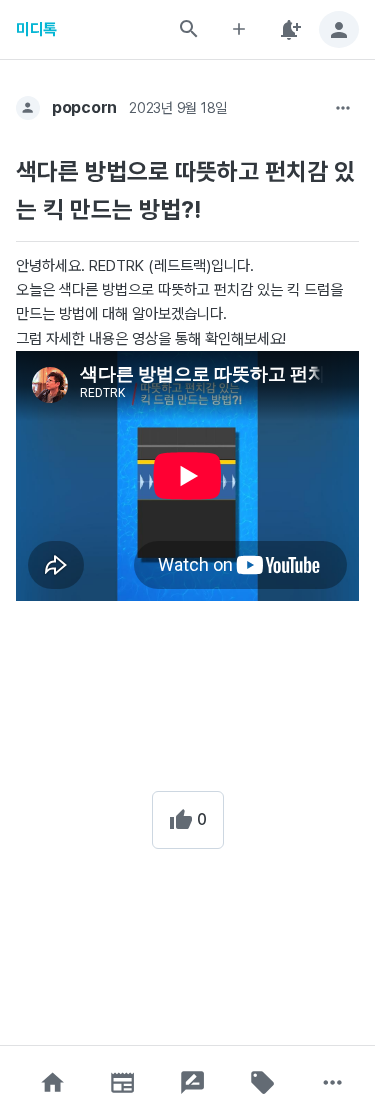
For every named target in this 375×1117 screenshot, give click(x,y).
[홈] (53, 1082)
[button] (53, 1082)
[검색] (189, 29)
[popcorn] (28, 108)
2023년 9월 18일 (178, 108)
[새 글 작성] (239, 29)
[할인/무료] (262, 1082)
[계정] (339, 29)
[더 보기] (343, 108)
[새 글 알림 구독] (289, 29)
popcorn (84, 107)
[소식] (123, 1082)
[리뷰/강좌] (193, 1082)
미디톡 (36, 29)
